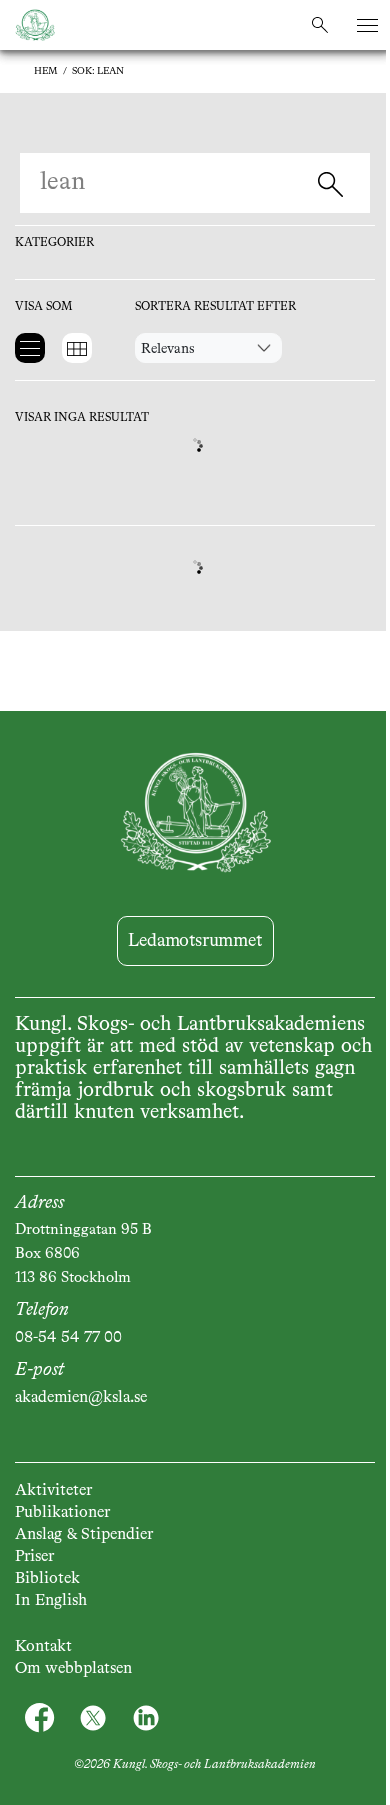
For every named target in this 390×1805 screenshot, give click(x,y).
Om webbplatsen (73, 1669)
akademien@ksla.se (81, 1398)
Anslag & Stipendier (84, 1535)
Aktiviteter (53, 1491)
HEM (46, 71)
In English (51, 1601)
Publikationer (62, 1513)
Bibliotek (47, 1579)
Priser (34, 1557)
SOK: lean (98, 71)
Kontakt (43, 1647)
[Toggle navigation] (367, 25)
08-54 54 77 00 (68, 1338)
